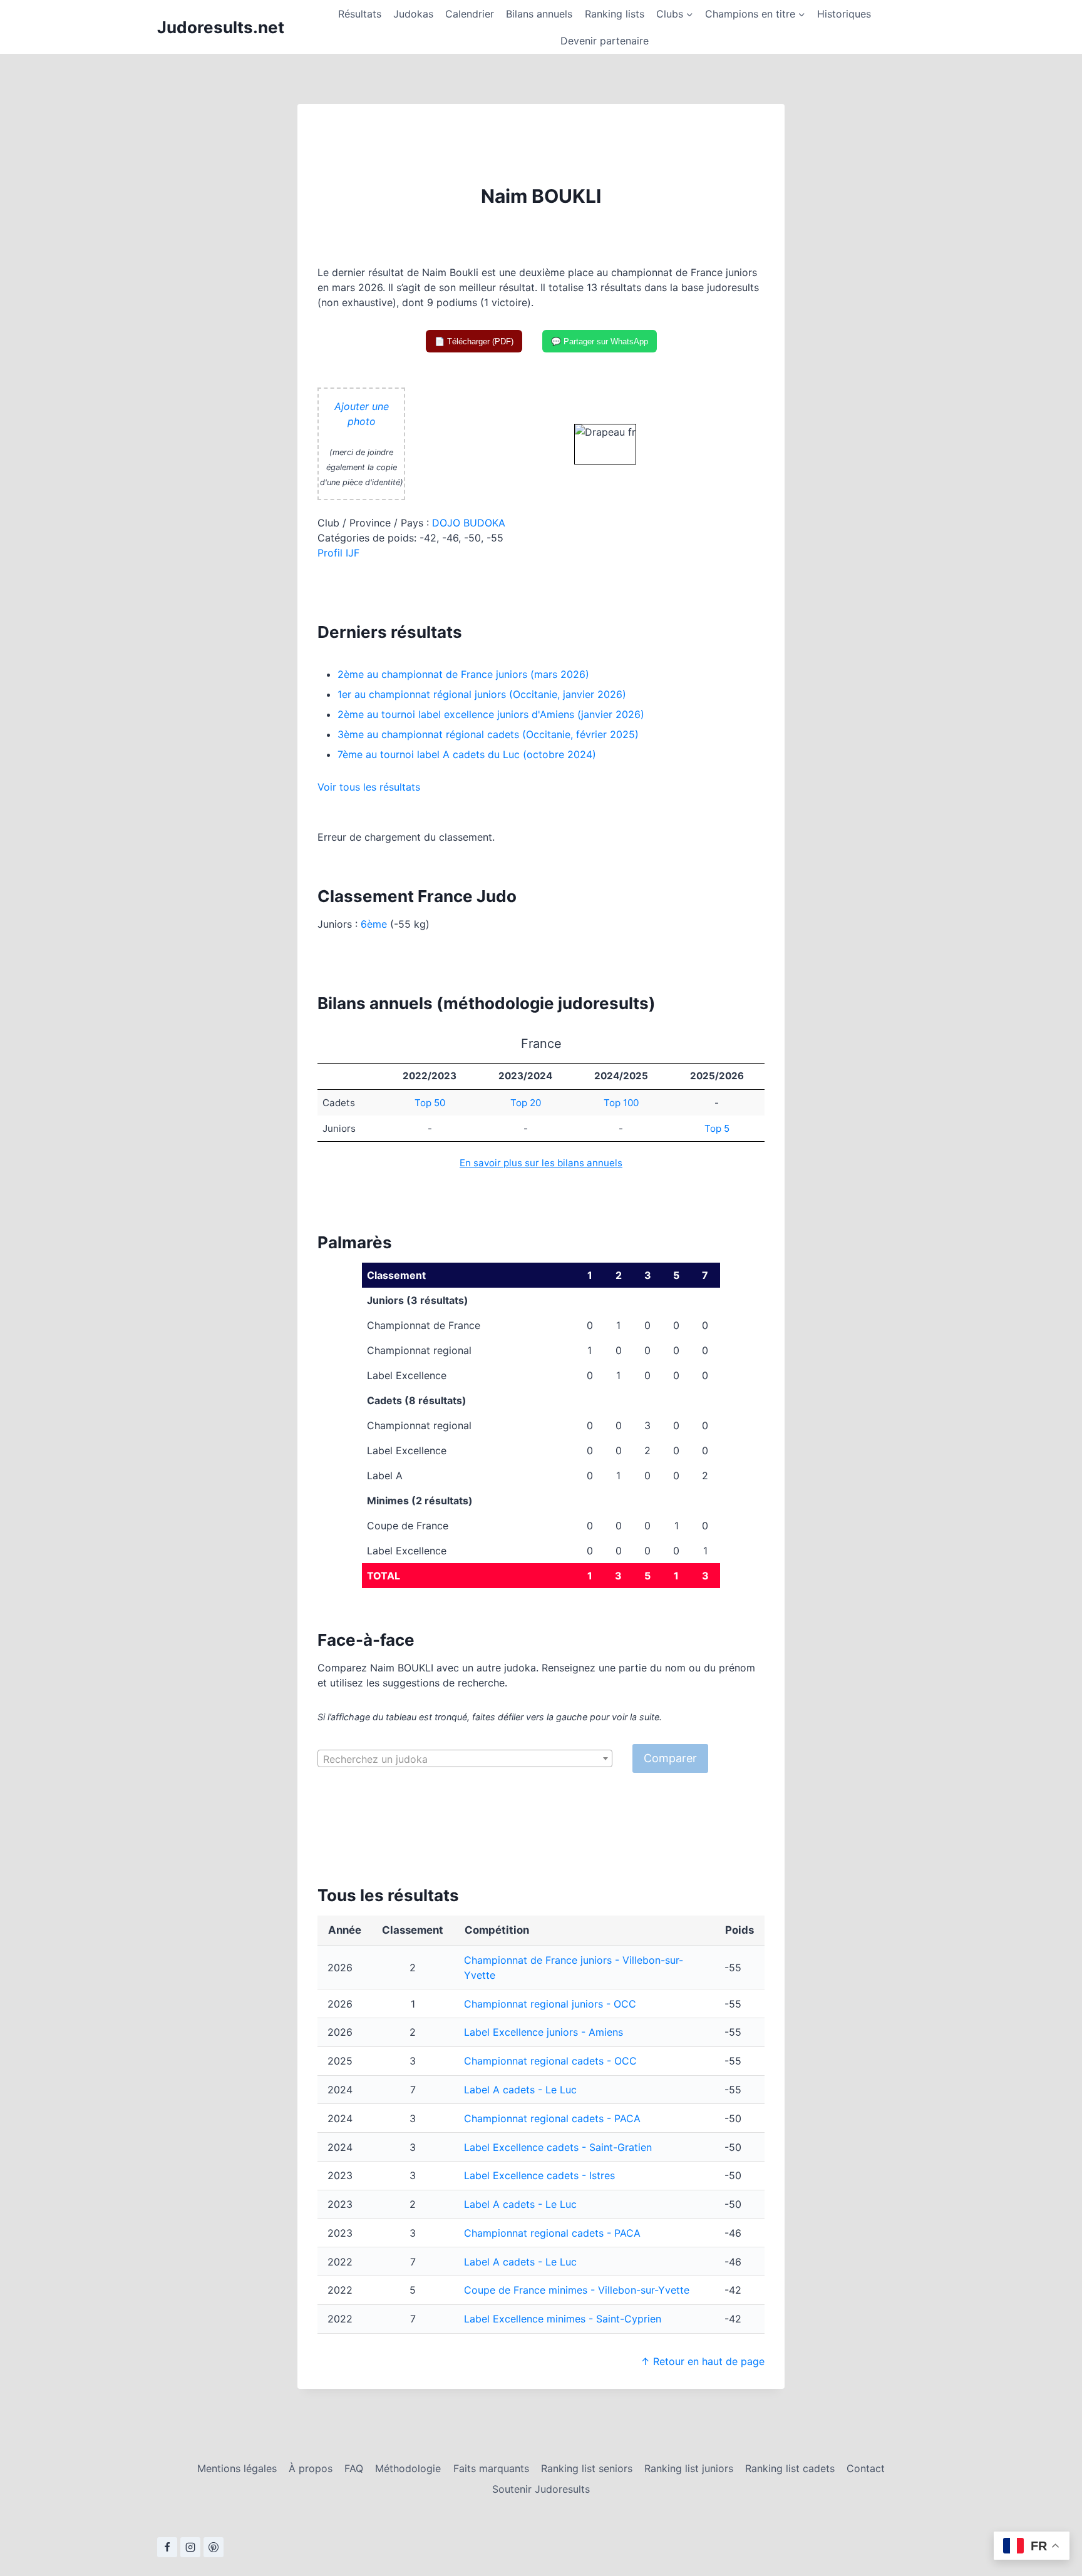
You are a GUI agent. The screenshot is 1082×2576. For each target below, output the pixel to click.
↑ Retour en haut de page (703, 2361)
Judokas (413, 14)
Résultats (360, 14)
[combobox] (465, 1758)
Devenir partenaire (605, 41)
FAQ (354, 2468)
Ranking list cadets (790, 2468)
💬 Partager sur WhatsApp (600, 341)
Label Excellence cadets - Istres (539, 2175)
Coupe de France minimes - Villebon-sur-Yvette (577, 2290)
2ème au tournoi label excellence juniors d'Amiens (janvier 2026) (491, 714)
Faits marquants (491, 2468)
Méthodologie (408, 2468)
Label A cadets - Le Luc (520, 2090)
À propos (311, 2468)
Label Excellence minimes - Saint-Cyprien (563, 2319)
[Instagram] (190, 2547)
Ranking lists (615, 14)
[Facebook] (167, 2547)
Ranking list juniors (689, 2468)
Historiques (844, 14)
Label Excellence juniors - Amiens (544, 2032)
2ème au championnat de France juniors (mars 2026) (463, 674)
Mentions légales (237, 2468)
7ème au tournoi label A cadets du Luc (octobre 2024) (467, 754)
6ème (374, 924)
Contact (866, 2468)
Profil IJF (338, 553)
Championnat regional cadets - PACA (552, 2118)
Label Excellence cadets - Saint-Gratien (558, 2147)
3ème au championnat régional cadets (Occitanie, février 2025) (488, 734)
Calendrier (470, 14)
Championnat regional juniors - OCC (550, 2004)
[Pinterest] (214, 2547)
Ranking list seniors (587, 2468)
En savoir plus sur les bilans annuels (541, 1163)
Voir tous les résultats (369, 787)
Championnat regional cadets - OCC (550, 2061)
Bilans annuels (539, 14)
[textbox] (465, 1759)
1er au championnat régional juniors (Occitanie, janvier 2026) (482, 694)
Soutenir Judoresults (541, 2489)
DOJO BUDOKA (469, 523)
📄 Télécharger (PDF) (474, 341)
